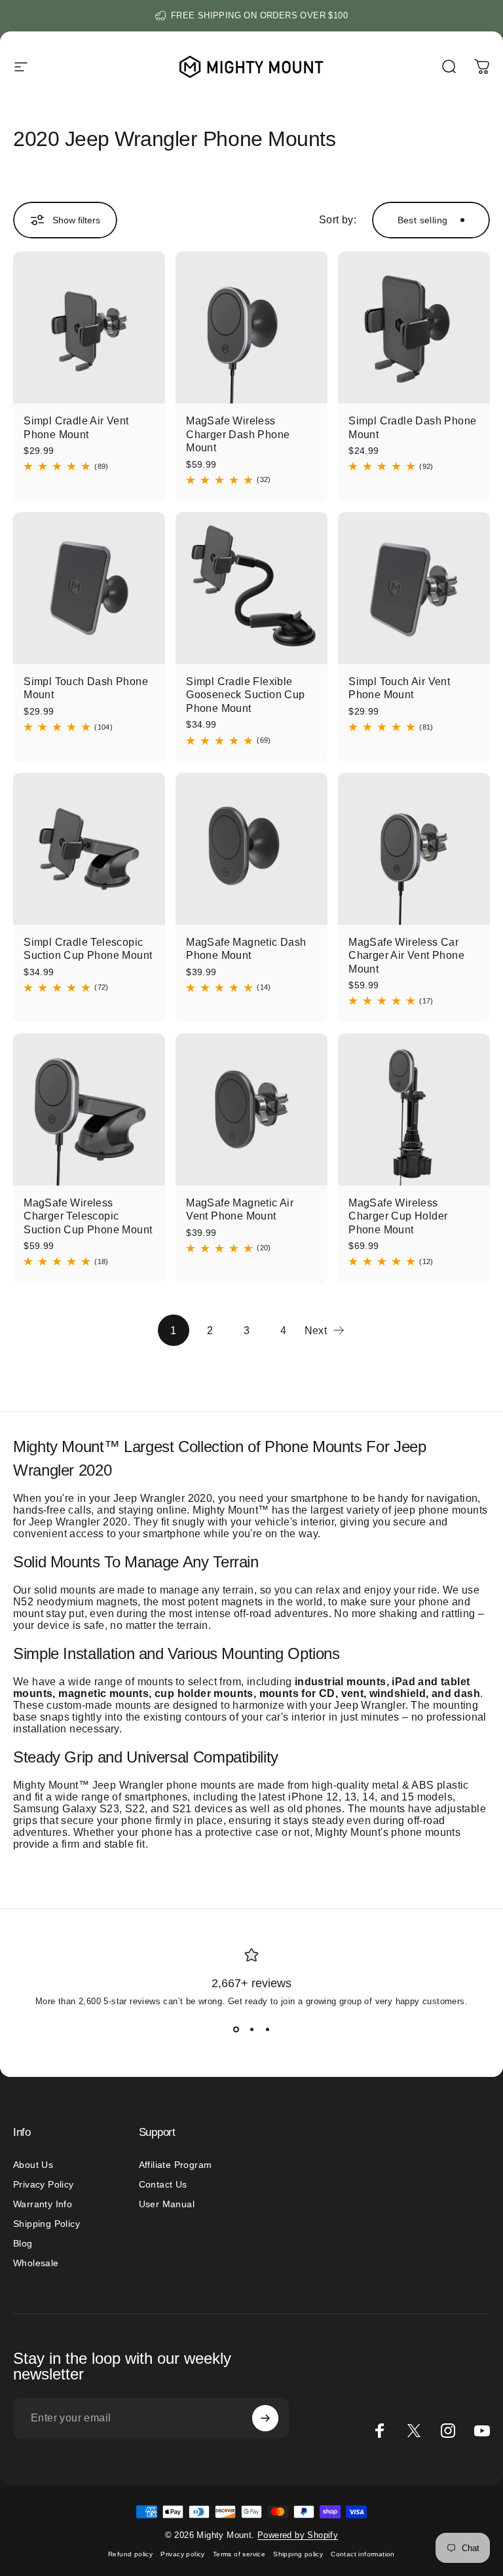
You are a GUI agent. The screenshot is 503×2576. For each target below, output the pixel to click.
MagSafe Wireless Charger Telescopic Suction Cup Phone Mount (88, 1216)
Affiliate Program (176, 2165)
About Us (33, 2165)
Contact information (363, 2554)
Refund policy (130, 2554)
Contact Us (163, 2184)
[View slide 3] (267, 2030)
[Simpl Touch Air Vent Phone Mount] (414, 588)
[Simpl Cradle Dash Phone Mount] (414, 327)
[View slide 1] (236, 2030)
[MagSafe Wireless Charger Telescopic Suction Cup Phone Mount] (89, 1110)
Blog (23, 2243)
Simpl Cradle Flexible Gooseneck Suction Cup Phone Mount (245, 695)
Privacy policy (183, 2554)
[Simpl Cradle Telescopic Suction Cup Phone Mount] (89, 849)
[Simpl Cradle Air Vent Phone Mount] (89, 327)
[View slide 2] (251, 2030)
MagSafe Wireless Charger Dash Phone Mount (238, 434)
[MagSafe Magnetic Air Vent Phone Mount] (251, 1110)
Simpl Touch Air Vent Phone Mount (399, 688)
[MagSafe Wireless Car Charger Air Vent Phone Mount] (414, 849)
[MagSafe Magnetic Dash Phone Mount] (251, 849)
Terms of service (239, 2554)
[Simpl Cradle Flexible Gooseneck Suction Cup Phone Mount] (251, 588)
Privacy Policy (44, 2184)
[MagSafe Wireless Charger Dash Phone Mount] (251, 327)
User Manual (167, 2204)
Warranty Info (43, 2204)
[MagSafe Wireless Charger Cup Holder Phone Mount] (414, 1110)
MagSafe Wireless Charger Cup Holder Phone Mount (398, 1216)
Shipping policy (298, 2554)
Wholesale (36, 2263)
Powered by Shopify (298, 2535)
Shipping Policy (47, 2224)
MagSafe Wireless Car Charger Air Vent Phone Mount (406, 955)
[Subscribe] (265, 2418)
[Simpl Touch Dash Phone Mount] (89, 588)
